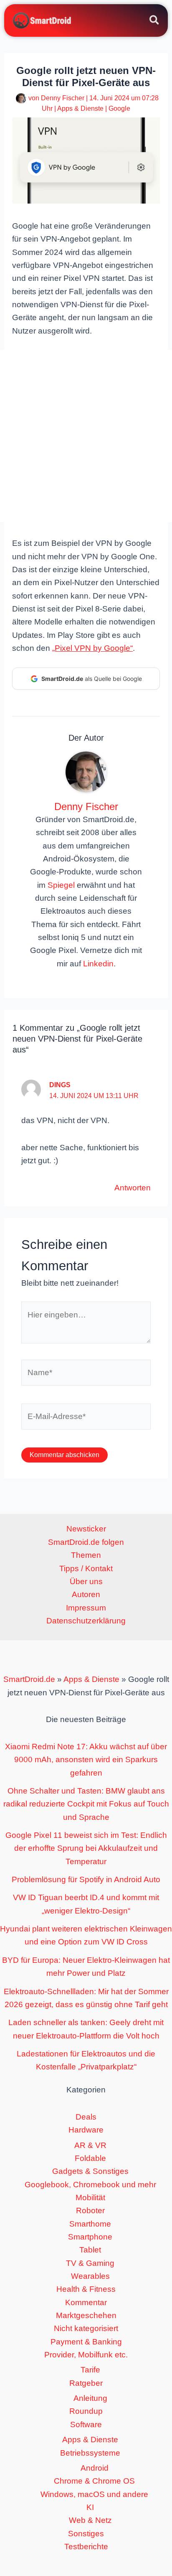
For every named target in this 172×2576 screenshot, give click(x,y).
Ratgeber (86, 2383)
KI (90, 2507)
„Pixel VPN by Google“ (92, 648)
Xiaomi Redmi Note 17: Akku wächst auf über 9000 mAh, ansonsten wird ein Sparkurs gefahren (86, 1760)
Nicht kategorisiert (86, 2328)
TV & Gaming (90, 2263)
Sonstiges (86, 2534)
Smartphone (90, 2237)
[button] (155, 21)
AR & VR (90, 2145)
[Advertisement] (86, 436)
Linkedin (98, 964)
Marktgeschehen (86, 2315)
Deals (86, 2117)
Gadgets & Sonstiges (90, 2171)
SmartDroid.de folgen (86, 1542)
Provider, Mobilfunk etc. (86, 2355)
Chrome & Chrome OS (94, 2481)
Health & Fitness (86, 2289)
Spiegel (61, 885)
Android (95, 2468)
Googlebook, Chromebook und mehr (90, 2185)
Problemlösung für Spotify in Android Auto (86, 1879)
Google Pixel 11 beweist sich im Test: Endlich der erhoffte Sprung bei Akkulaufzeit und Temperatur (86, 1848)
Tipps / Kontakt (86, 1568)
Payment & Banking (86, 2342)
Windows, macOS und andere (94, 2494)
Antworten (133, 1188)
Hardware (86, 2130)
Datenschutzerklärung (86, 1621)
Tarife (90, 2370)
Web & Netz (90, 2520)
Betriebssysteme (90, 2453)
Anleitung (90, 2398)
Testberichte (86, 2547)
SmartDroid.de (29, 1679)
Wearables (90, 2276)
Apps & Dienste (80, 108)
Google (119, 108)
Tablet (90, 2250)
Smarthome (90, 2224)
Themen (86, 1555)
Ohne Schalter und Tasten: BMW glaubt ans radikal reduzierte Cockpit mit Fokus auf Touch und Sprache (86, 1804)
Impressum (86, 1608)
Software (86, 2424)
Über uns (86, 1581)
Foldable (90, 2158)
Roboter (90, 2210)
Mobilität (90, 2198)
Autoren (86, 1594)
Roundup (86, 2411)
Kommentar (86, 2302)
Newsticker (86, 1529)
